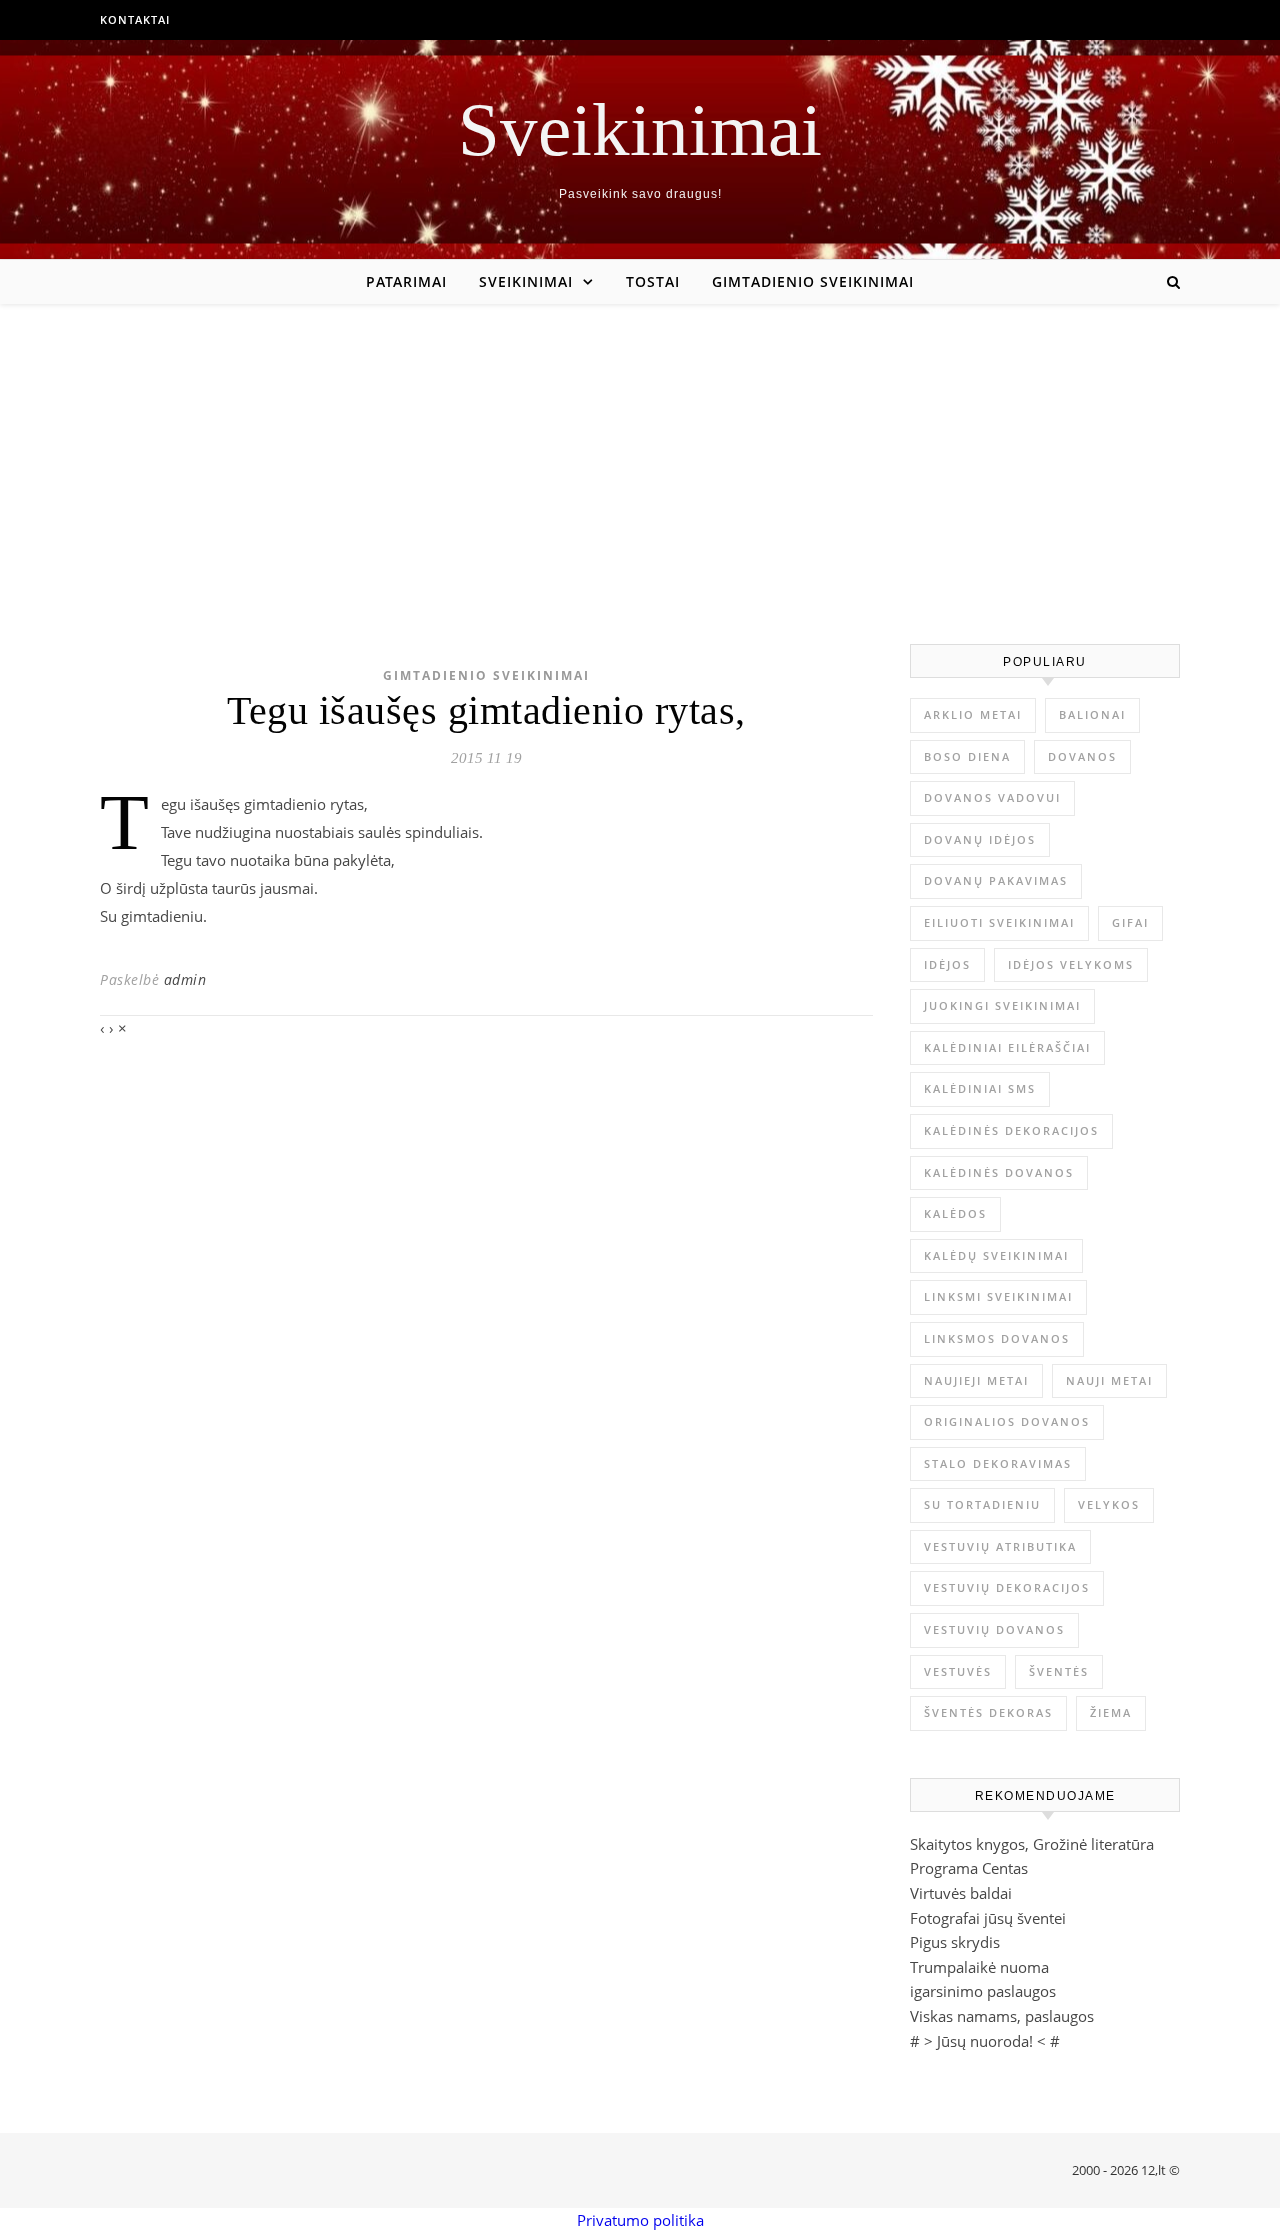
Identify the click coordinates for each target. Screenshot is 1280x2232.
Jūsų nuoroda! (985, 2041)
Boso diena (967, 756)
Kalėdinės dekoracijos (1011, 1130)
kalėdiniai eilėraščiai (1007, 1047)
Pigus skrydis (955, 1942)
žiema (1111, 1712)
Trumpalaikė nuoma (979, 1967)
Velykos (1109, 1504)
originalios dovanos (1007, 1421)
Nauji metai (1109, 1380)
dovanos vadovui (992, 797)
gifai (1130, 922)
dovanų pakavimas (996, 880)
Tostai (653, 281)
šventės (1059, 1671)
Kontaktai (135, 19)
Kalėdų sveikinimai (996, 1255)
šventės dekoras (988, 1712)
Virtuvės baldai (961, 1893)
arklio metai (973, 714)
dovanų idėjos (980, 839)
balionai (1092, 714)
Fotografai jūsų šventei (988, 1918)
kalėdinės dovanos (999, 1172)
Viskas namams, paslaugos (1002, 2016)
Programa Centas (969, 1868)
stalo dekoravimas (998, 1463)
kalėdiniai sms (980, 1088)
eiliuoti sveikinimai (999, 922)
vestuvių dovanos (994, 1629)
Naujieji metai (976, 1380)
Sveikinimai (640, 129)
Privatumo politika (640, 2220)
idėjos (947, 964)
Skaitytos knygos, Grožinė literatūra (1032, 1844)
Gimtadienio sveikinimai (813, 281)
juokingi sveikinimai (1002, 1005)
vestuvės (958, 1671)
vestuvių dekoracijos (1007, 1587)
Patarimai (406, 281)
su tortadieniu (982, 1504)
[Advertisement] (640, 454)
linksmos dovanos (997, 1338)
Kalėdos (955, 1213)
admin (185, 979)
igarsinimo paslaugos (983, 1991)
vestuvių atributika (1000, 1546)
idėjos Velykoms (1071, 964)
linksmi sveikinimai (998, 1296)
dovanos (1082, 756)
